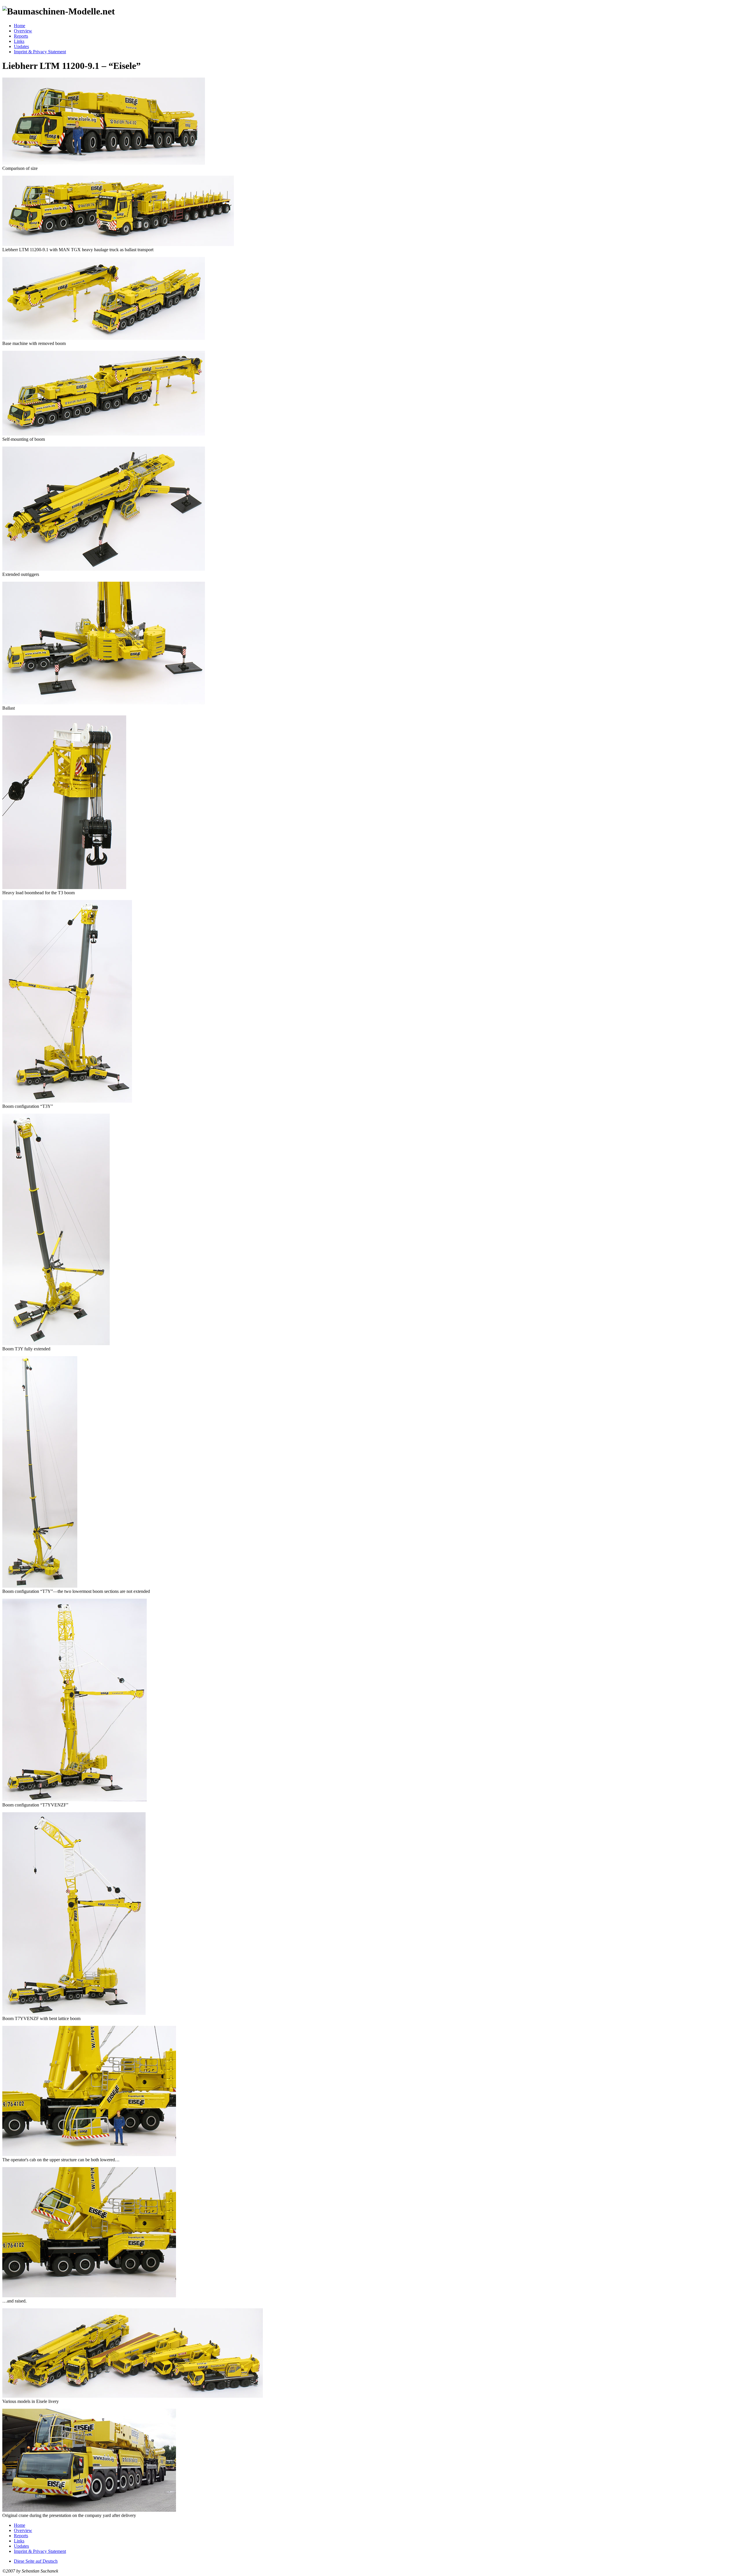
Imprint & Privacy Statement (40, 52)
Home (20, 26)
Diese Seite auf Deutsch (36, 2561)
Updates (21, 46)
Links (19, 41)
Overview (23, 31)
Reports (21, 36)
